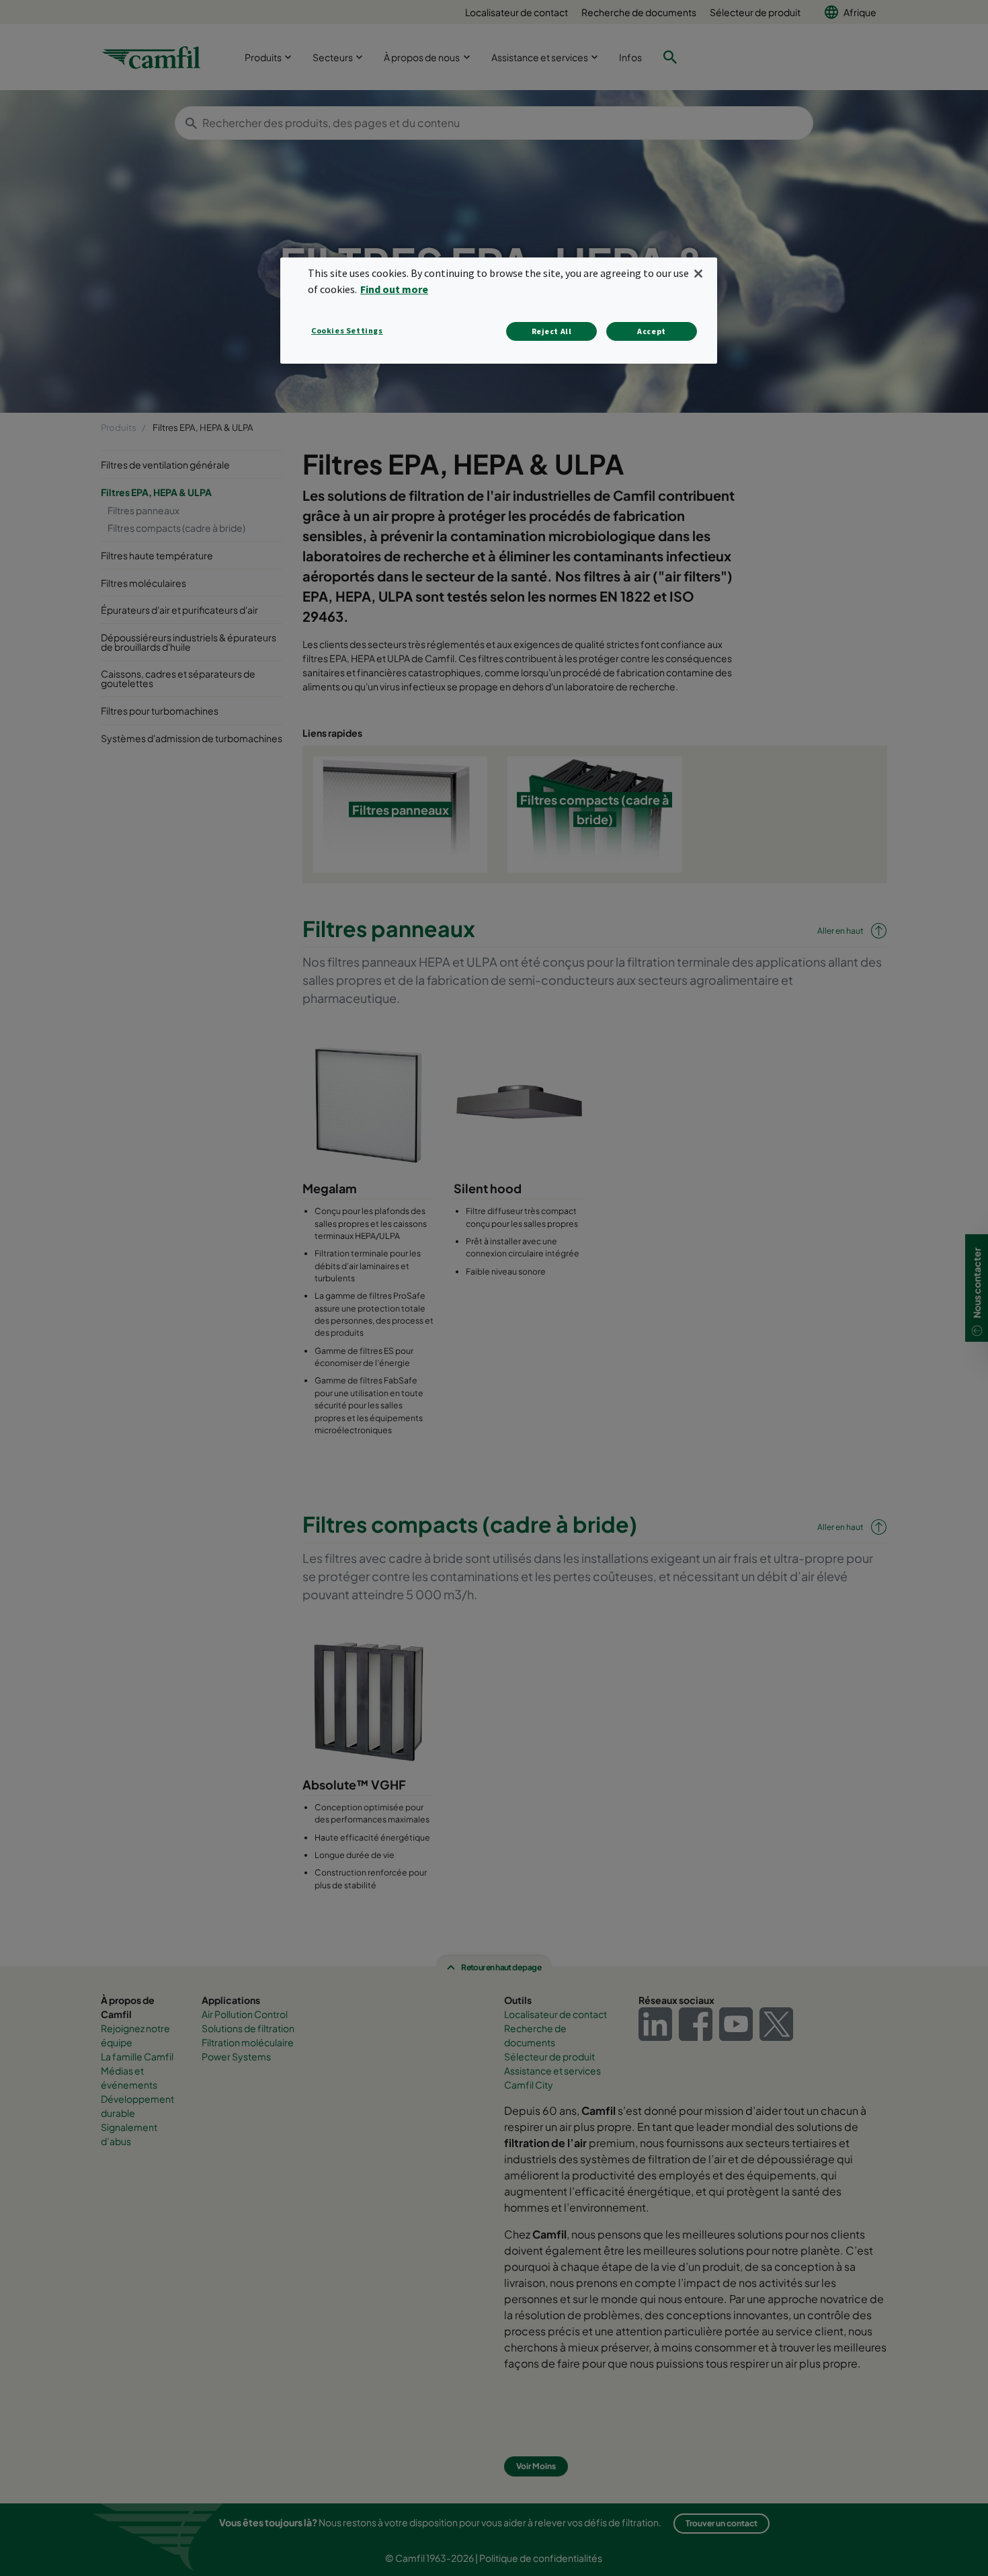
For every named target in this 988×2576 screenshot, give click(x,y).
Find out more (394, 289)
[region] (499, 310)
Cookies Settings (347, 330)
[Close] (698, 274)
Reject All (552, 331)
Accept (652, 331)
